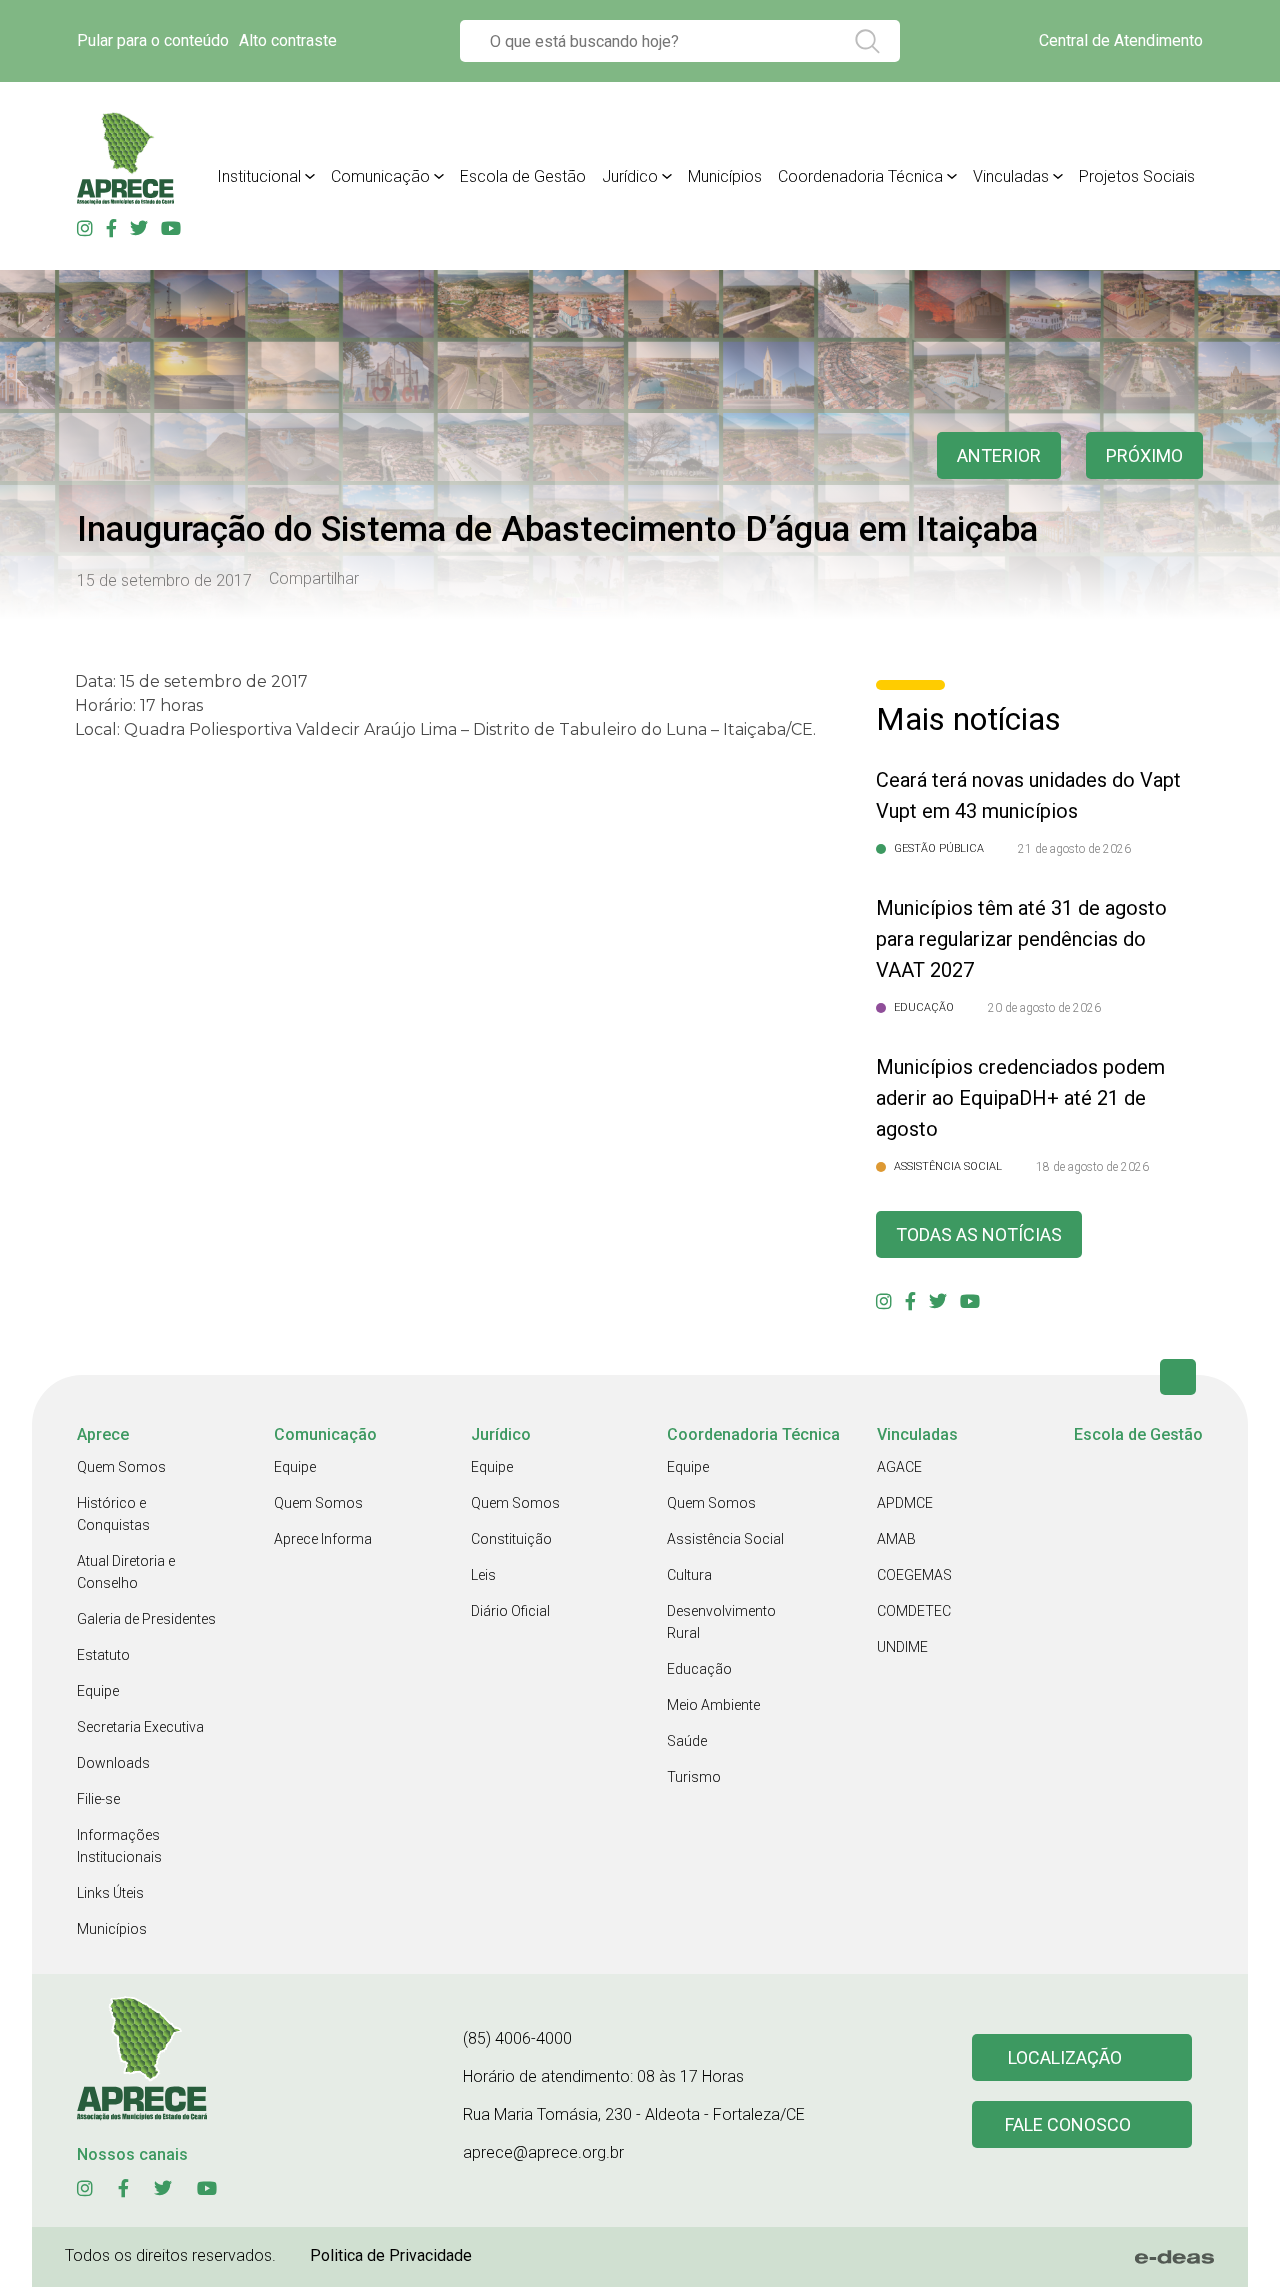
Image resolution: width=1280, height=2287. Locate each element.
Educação (699, 1669)
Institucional (259, 176)
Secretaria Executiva (140, 1727)
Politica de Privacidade (391, 2255)
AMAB (896, 1539)
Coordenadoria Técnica (860, 176)
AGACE (899, 1467)
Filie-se (98, 1799)
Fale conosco (1068, 2124)
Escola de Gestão (523, 176)
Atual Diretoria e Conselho (126, 1572)
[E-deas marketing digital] (1175, 2257)
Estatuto (103, 1655)
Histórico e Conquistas (113, 1514)
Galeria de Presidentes (146, 1619)
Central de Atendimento (1121, 40)
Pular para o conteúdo (153, 40)
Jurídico (630, 176)
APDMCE (905, 1503)
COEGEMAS (914, 1575)
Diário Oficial (510, 1611)
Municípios (725, 176)
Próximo (1144, 455)
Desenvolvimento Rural (721, 1622)
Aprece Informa (323, 1539)
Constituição (511, 1539)
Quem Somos (121, 1467)
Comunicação (380, 176)
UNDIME (902, 1647)
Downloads (113, 1763)
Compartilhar (314, 579)
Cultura (689, 1575)
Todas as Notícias (979, 1234)
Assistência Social (725, 1539)
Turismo (694, 1777)
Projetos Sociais (1137, 176)
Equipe (98, 1691)
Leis (483, 1575)
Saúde (687, 1741)
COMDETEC (914, 1611)
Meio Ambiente (713, 1705)
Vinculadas (1011, 176)
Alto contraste (288, 40)
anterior (999, 455)
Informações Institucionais (119, 1846)
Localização (1065, 2057)
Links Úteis (110, 1893)
